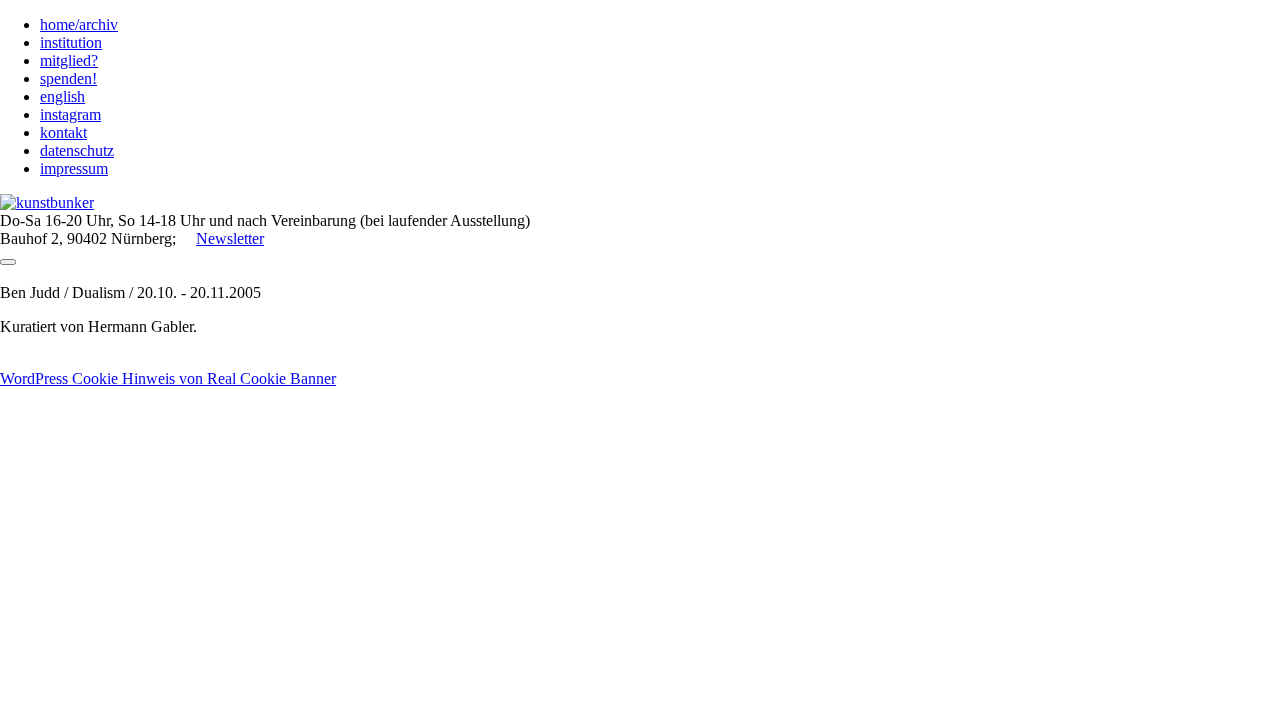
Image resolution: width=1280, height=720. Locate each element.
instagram (70, 114)
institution (71, 42)
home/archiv (79, 24)
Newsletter (230, 238)
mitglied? (69, 60)
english (62, 96)
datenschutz (77, 150)
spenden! (68, 78)
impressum (74, 168)
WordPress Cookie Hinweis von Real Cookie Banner (168, 378)
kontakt (63, 132)
